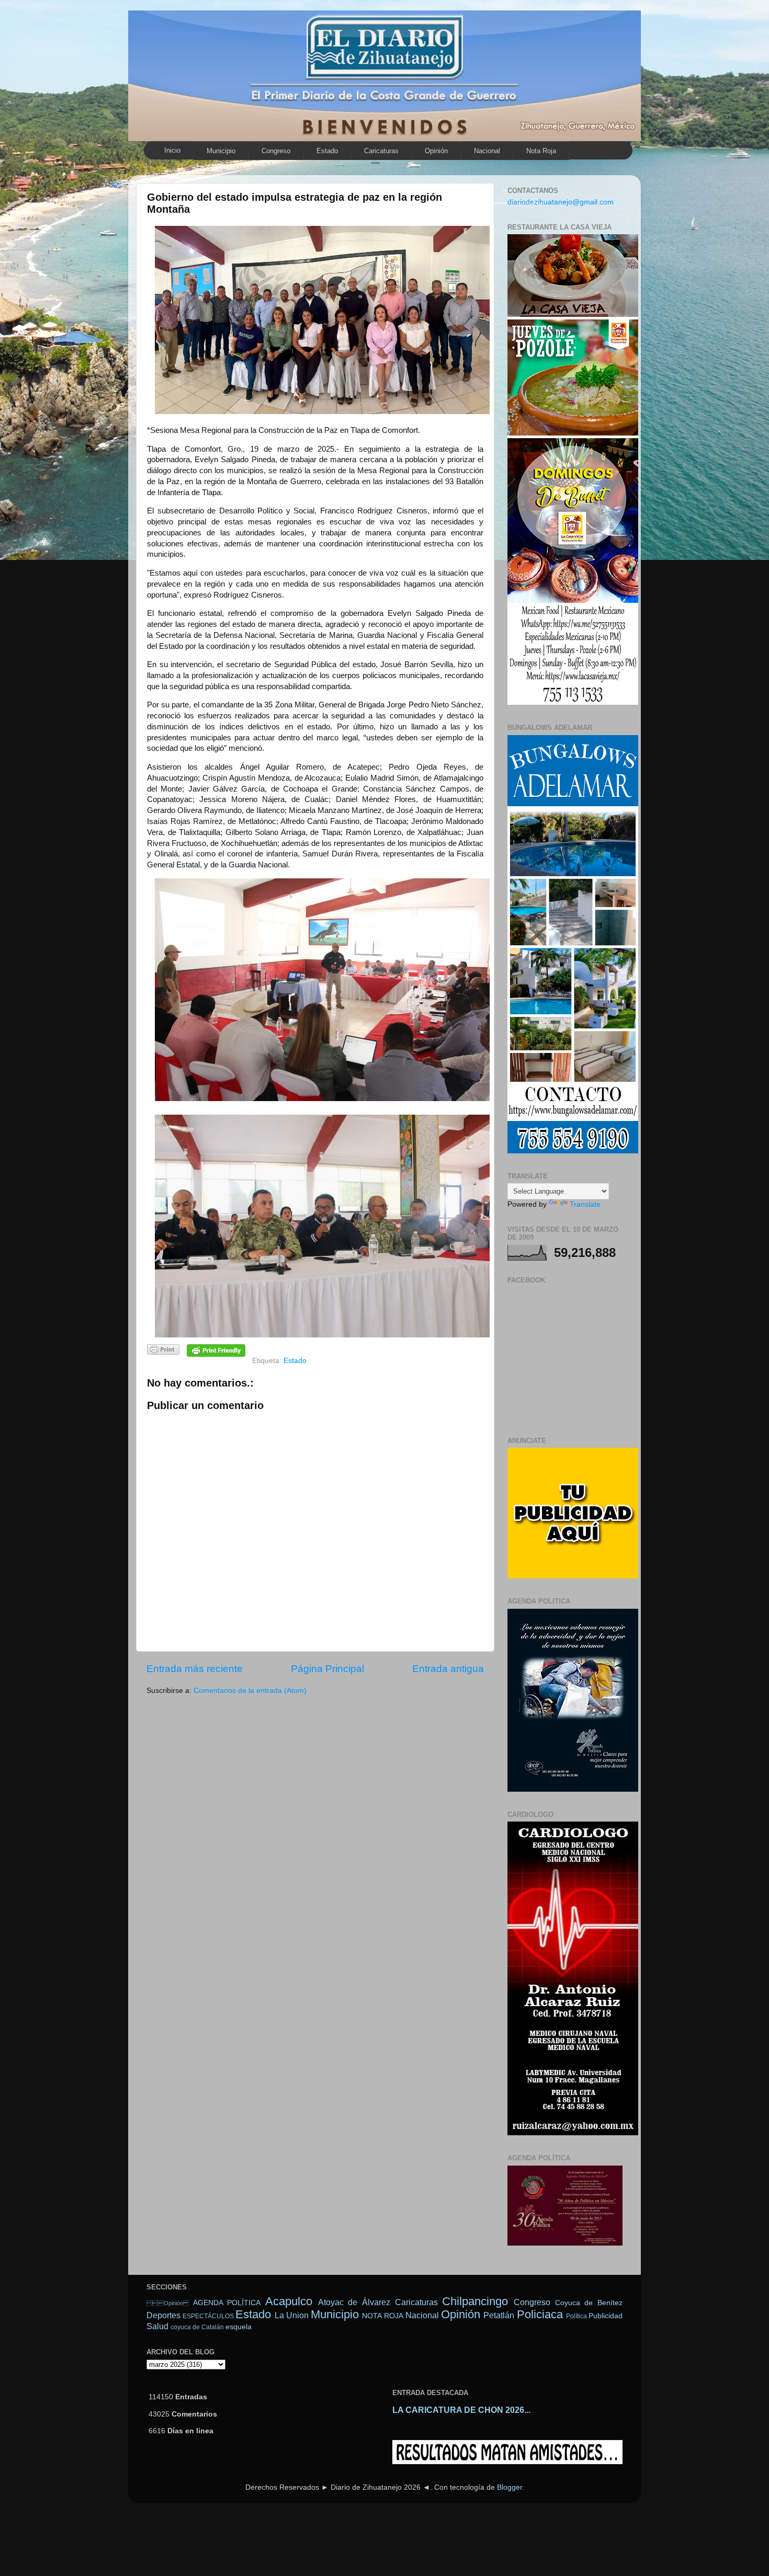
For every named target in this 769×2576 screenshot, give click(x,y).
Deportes (163, 2315)
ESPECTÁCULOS (208, 2316)
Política (576, 2316)
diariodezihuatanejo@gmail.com (561, 202)
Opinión (436, 151)
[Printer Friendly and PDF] (163, 1351)
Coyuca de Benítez (589, 2303)
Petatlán (499, 2315)
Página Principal (327, 1669)
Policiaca (540, 2314)
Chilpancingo (475, 2301)
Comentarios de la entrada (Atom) (250, 1691)
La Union (292, 2315)
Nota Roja (541, 151)
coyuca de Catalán (197, 2327)
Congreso (276, 151)
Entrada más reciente (195, 1669)
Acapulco (289, 2301)
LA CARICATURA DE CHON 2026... (461, 2410)
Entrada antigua (448, 1669)
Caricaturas (381, 151)
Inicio (172, 150)
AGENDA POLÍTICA (227, 2303)
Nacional (487, 151)
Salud (157, 2326)
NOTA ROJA (382, 2316)
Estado (327, 151)
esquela (239, 2327)
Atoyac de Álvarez (354, 2302)
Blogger (510, 2487)
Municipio (221, 151)
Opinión (168, 2303)
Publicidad (606, 2316)
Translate (585, 1204)
